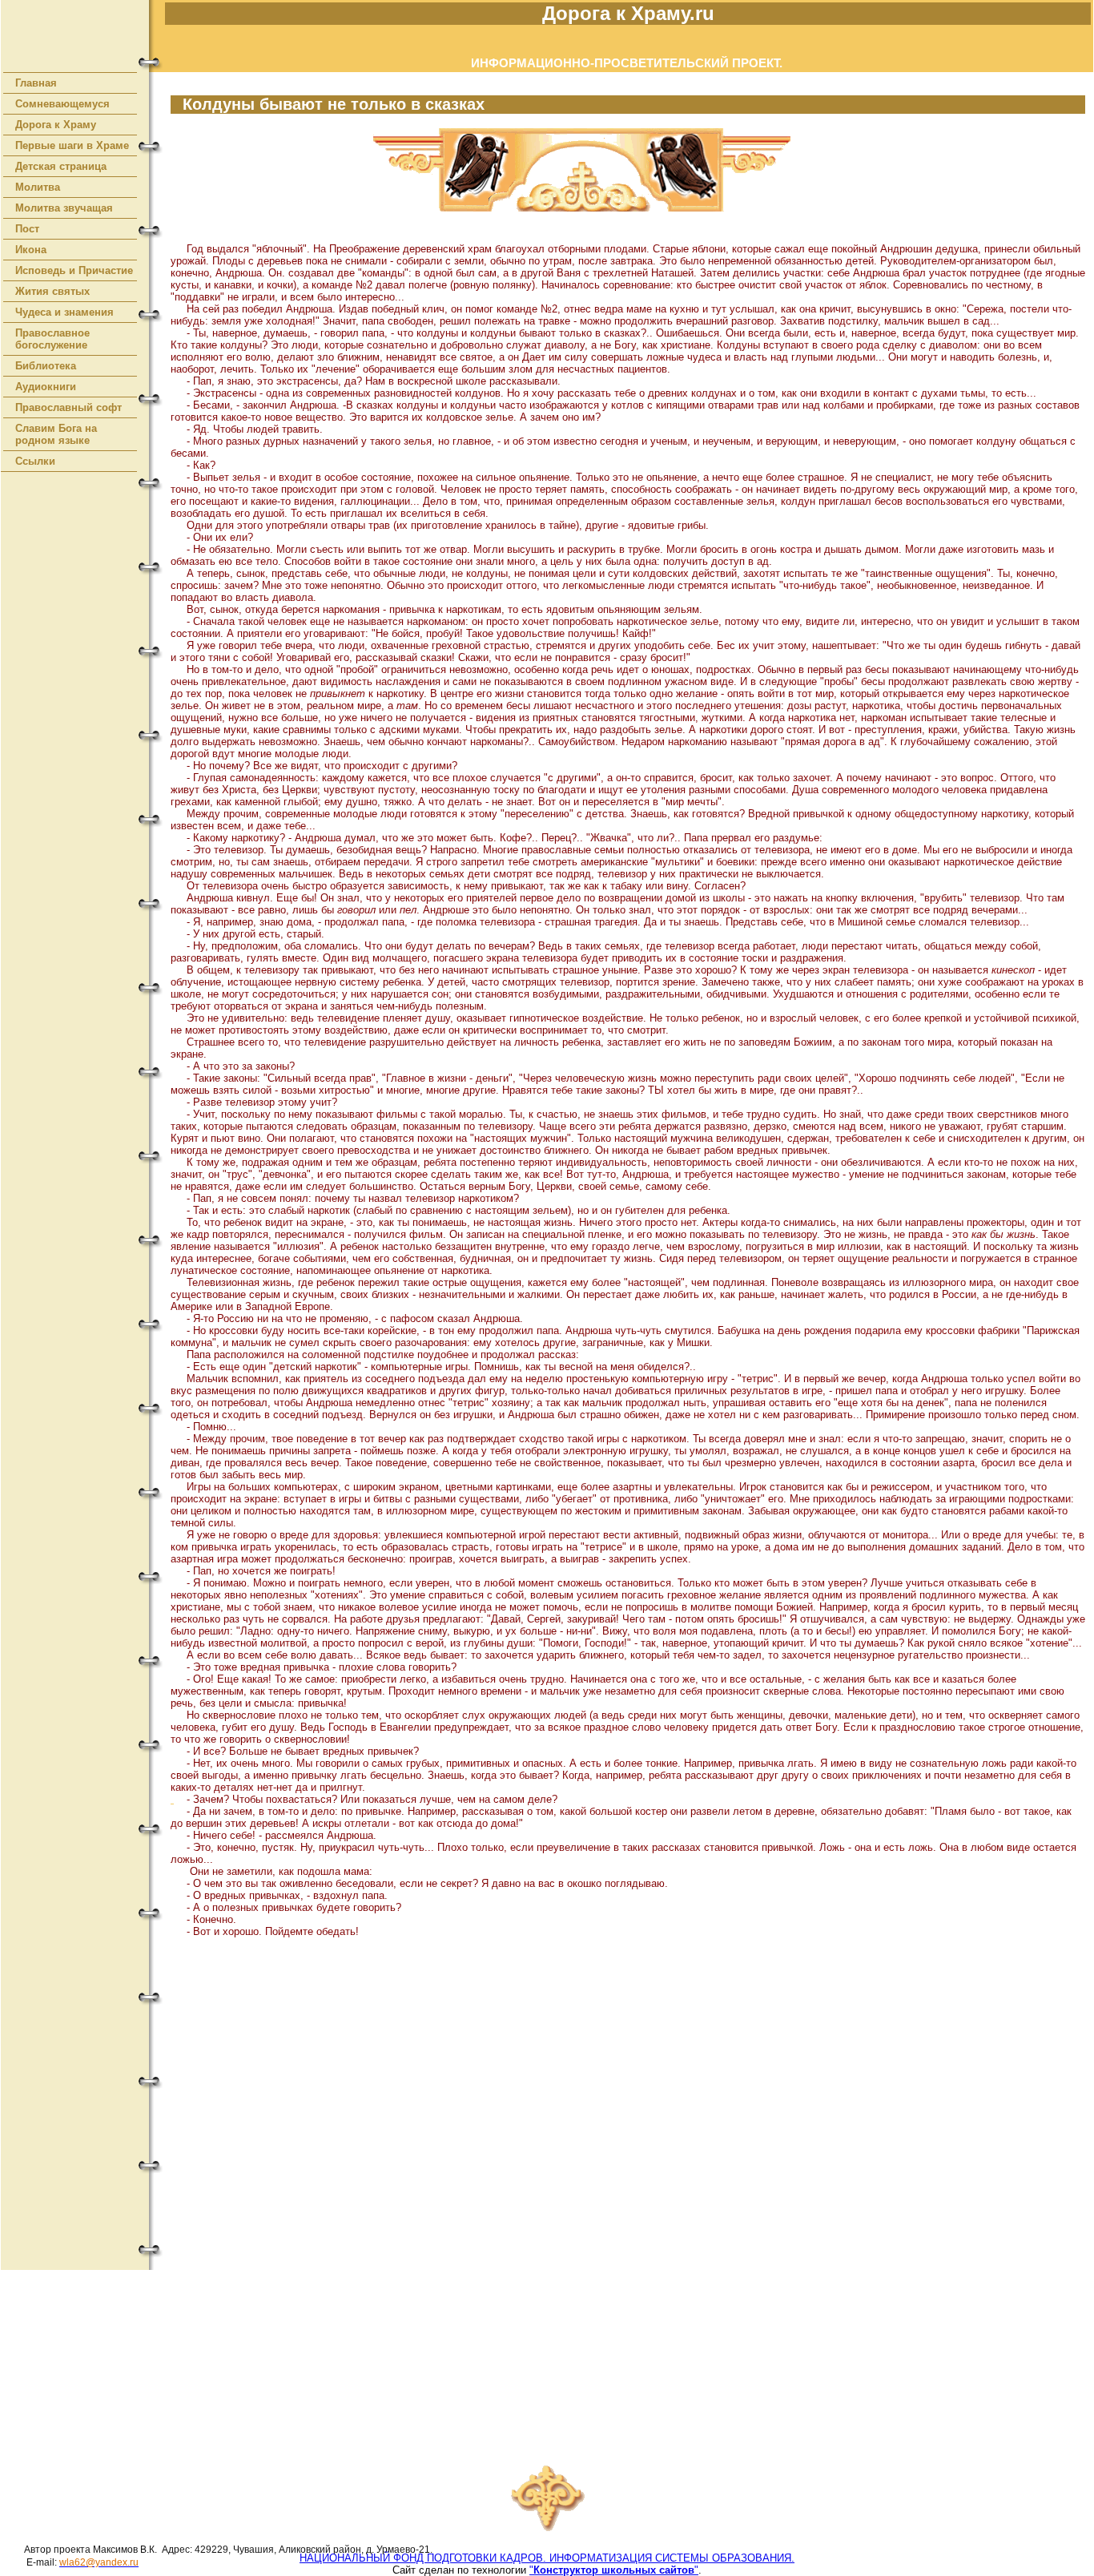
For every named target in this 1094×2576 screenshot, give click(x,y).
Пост (27, 229)
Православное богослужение (52, 339)
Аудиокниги (46, 387)
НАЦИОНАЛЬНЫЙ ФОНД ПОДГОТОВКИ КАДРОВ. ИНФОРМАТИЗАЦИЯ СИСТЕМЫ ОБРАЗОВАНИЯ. (547, 2558)
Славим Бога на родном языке (56, 434)
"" (614, 2570)
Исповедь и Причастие (74, 270)
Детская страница (61, 166)
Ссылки (35, 461)
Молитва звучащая (64, 208)
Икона (31, 250)
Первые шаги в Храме (72, 145)
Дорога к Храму (56, 125)
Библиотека (46, 366)
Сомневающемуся (62, 104)
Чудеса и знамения (64, 312)
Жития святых (52, 291)
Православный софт (68, 407)
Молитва (38, 187)
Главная (36, 83)
